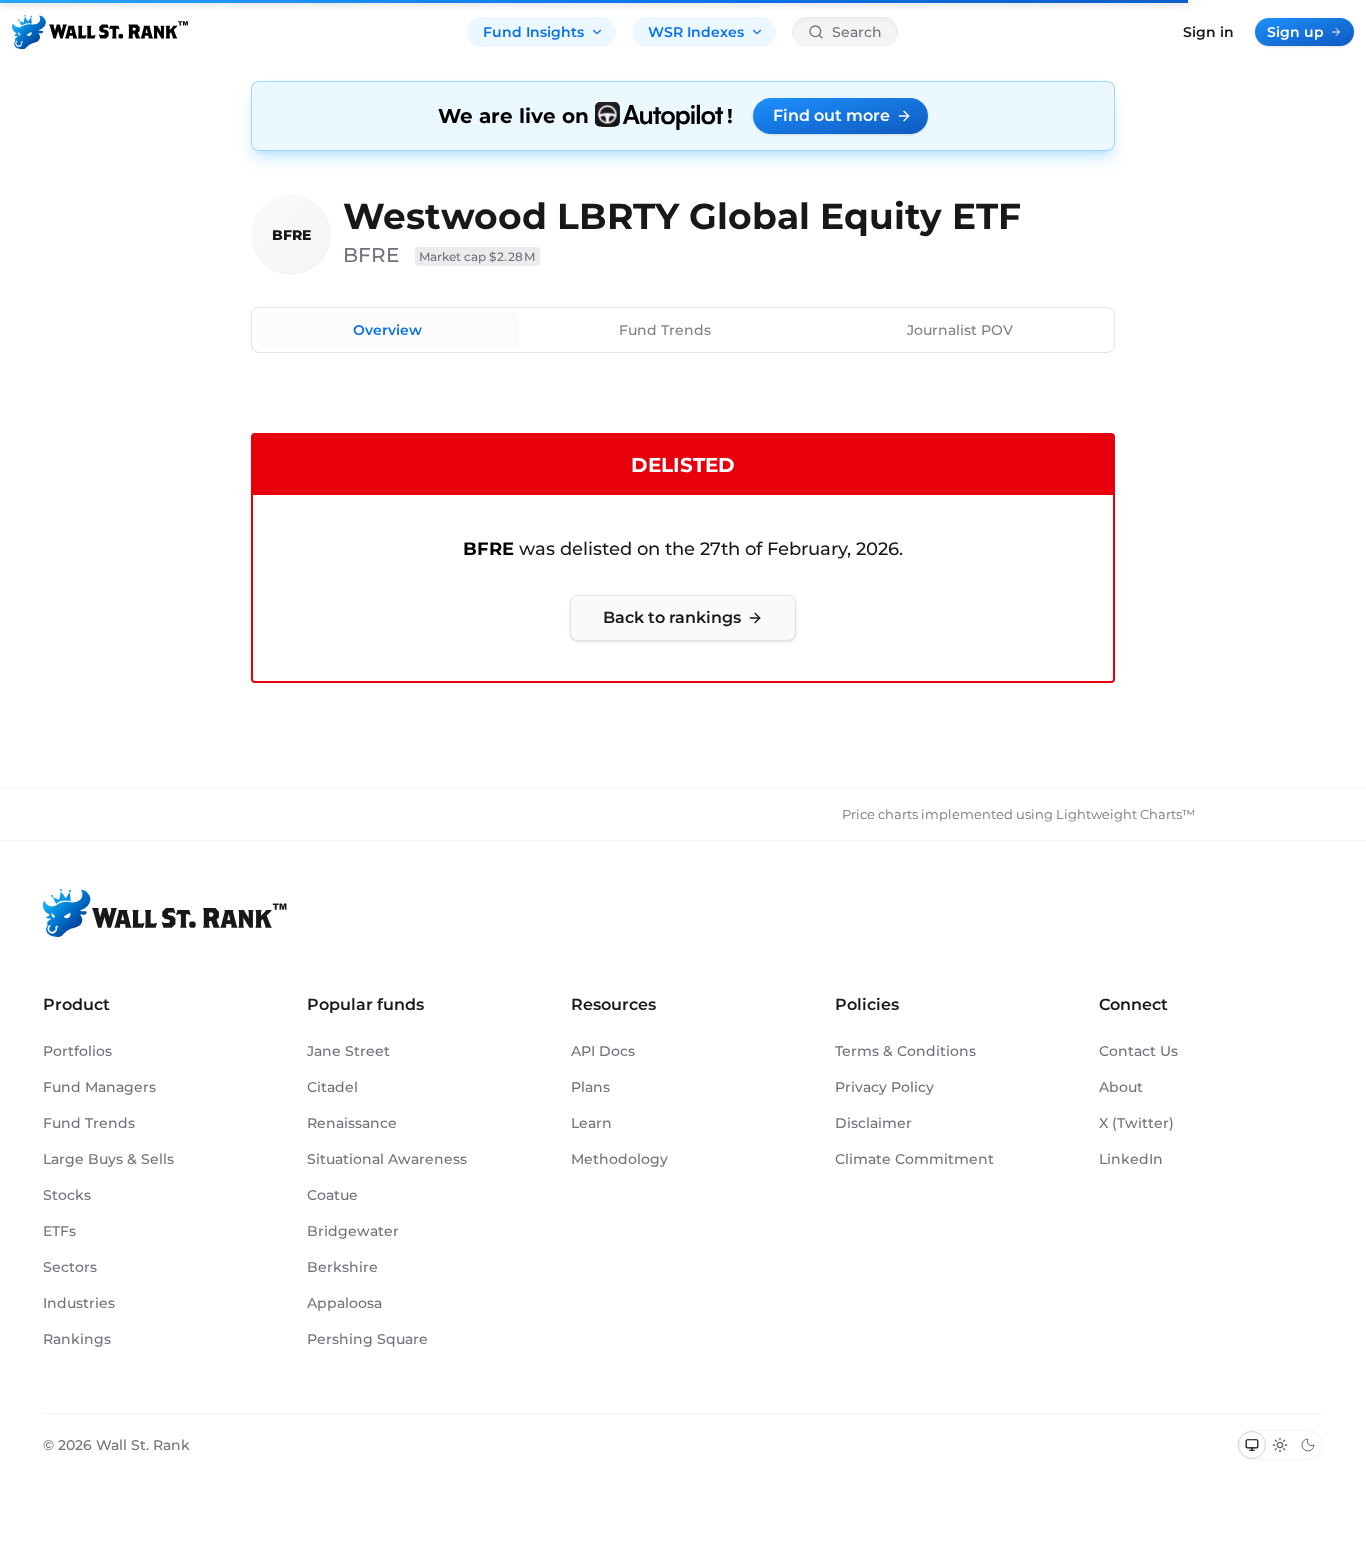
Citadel (332, 1087)
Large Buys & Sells (108, 1159)
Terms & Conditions (905, 1051)
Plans (590, 1087)
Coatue (332, 1195)
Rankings (77, 1339)
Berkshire (342, 1267)
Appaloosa (344, 1303)
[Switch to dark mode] (1308, 1445)
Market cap (477, 256)
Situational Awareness (387, 1159)
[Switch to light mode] (1280, 1445)
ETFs (59, 1231)
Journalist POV (960, 330)
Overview (387, 330)
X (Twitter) (1136, 1123)
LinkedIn (1131, 1159)
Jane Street (348, 1051)
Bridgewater (353, 1231)
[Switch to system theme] (1252, 1445)
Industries (79, 1303)
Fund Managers (99, 1087)
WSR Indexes (696, 32)
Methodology (619, 1159)
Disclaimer (873, 1123)
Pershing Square (367, 1339)
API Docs (603, 1051)
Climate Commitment (914, 1159)
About (1121, 1087)
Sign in (1208, 32)
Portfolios (77, 1051)
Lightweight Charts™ (1125, 814)
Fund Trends (665, 330)
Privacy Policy (884, 1087)
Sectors (70, 1267)
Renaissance (352, 1123)
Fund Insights (533, 32)
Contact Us (1138, 1051)
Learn (591, 1123)
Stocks (67, 1195)
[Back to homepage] (100, 32)
